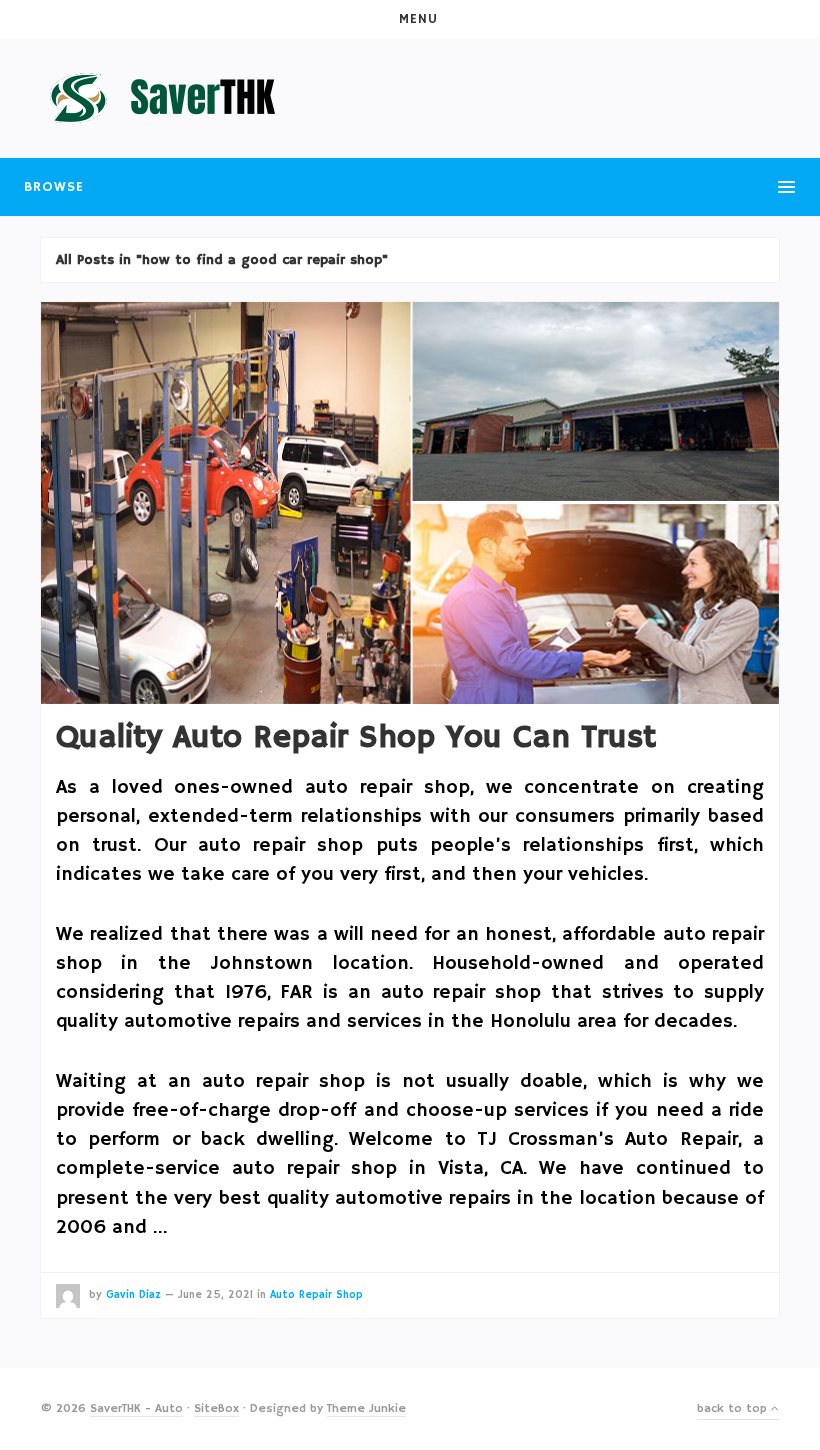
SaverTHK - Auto (136, 1408)
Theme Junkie (366, 1408)
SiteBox (216, 1408)
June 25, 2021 (215, 1295)
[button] (410, 19)
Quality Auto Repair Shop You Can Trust (356, 738)
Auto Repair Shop (316, 1295)
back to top (734, 1408)
